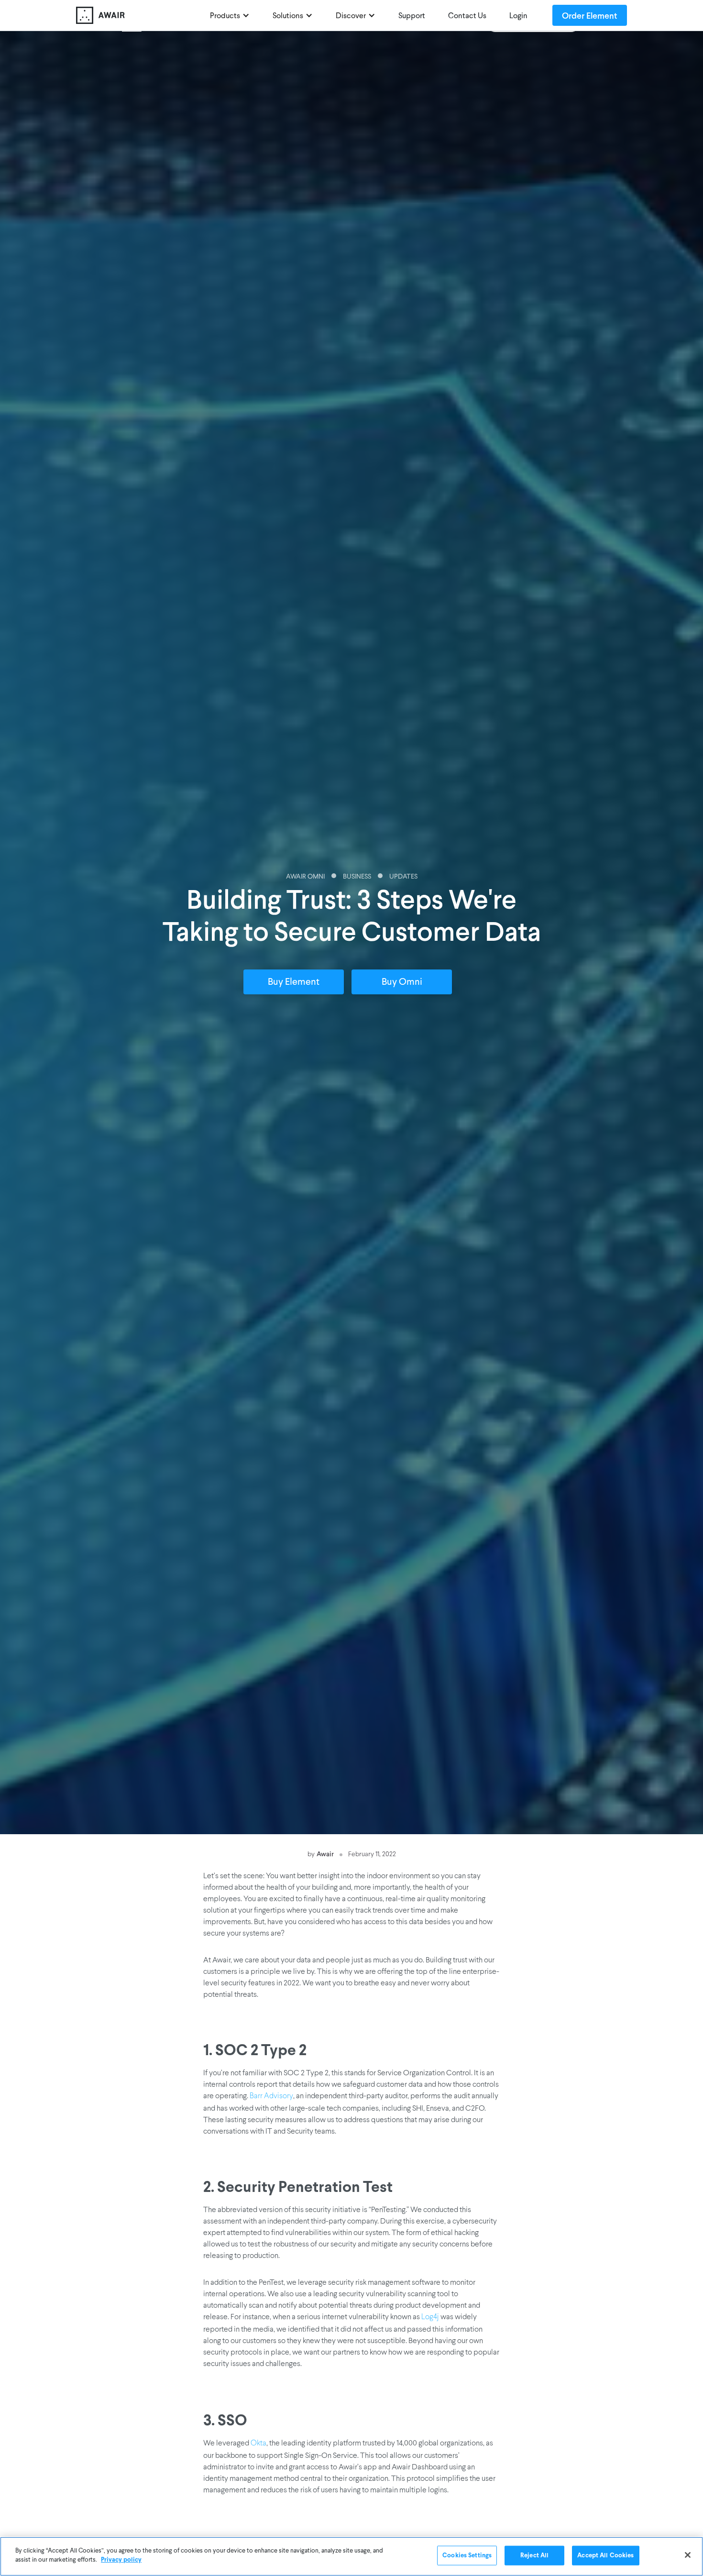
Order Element (590, 15)
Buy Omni (402, 982)
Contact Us (467, 16)
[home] (138, 15)
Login (518, 16)
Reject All (534, 2556)
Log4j (430, 2317)
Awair (325, 1854)
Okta (258, 2444)
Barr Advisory (271, 2096)
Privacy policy (121, 2560)
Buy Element (294, 982)
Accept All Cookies (605, 2556)
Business (357, 877)
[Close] (688, 2555)
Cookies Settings (467, 2556)
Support (412, 16)
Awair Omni (305, 877)
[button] (230, 15)
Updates (403, 877)
